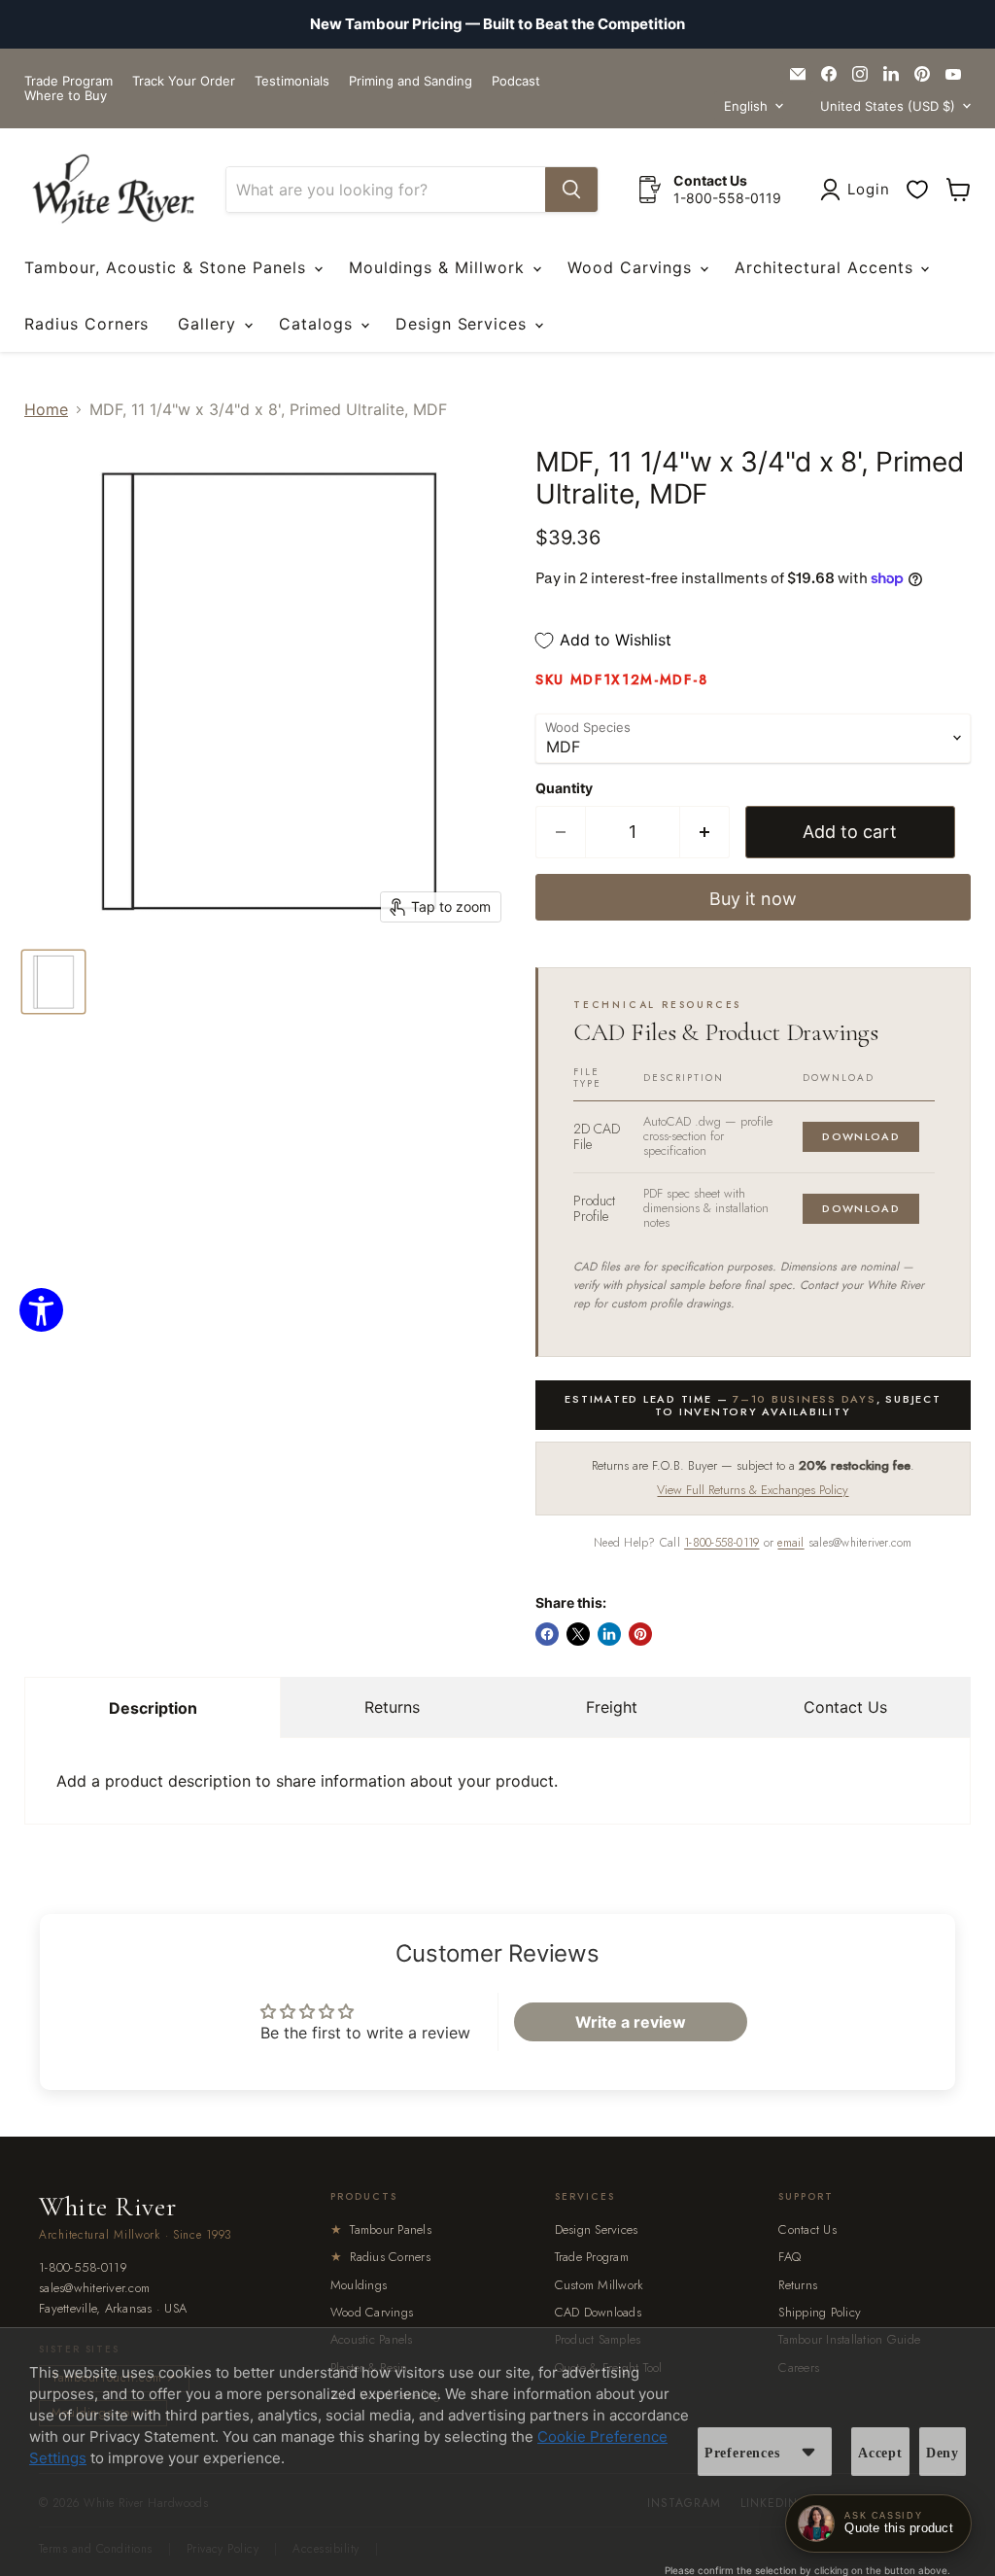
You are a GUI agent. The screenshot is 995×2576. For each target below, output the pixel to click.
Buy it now (753, 899)
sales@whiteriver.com (94, 2289)
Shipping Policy (820, 2312)
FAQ (789, 2257)
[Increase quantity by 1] (705, 833)
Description (153, 1708)
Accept (880, 2453)
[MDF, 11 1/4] (53, 982)
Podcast (516, 81)
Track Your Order (184, 81)
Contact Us (845, 1707)
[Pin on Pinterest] (640, 1634)
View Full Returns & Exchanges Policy (753, 1490)
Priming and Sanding (411, 81)
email (790, 1543)
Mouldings (359, 2285)
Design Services (464, 324)
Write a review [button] (631, 2022)
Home (46, 409)
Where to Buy (66, 96)
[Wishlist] (917, 190)
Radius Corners (86, 324)
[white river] (113, 189)
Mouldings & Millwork (440, 267)
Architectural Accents (826, 267)
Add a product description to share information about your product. (307, 1781)
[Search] (571, 190)
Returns (392, 1707)
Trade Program (69, 81)
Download (861, 1136)
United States (888, 106)
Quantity (564, 788)
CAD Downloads (598, 2312)
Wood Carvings (633, 267)
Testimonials (292, 81)
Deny (943, 2453)
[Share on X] (578, 1634)
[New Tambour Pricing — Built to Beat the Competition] (497, 24)
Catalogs (319, 324)
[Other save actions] (808, 2452)
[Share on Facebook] (547, 1634)
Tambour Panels (381, 2229)
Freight (612, 1707)
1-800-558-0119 (721, 1543)
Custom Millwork (600, 2285)
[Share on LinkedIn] (609, 1634)
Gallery (210, 324)
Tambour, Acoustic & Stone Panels (168, 267)
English (746, 106)
